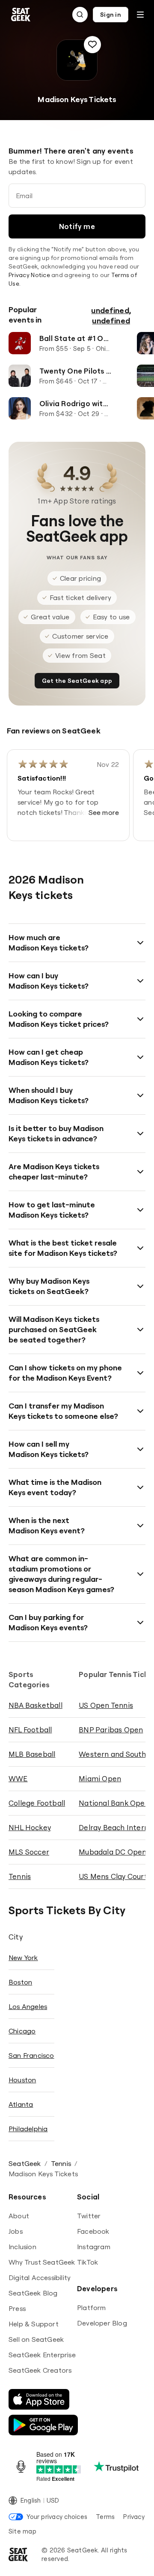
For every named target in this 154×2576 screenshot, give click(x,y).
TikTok (87, 2262)
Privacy (134, 2517)
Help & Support (34, 2324)
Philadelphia (28, 2129)
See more (104, 812)
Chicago (22, 2031)
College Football (37, 1803)
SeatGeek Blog (33, 2293)
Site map (22, 2531)
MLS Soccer (29, 1852)
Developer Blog (102, 2323)
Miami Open (100, 1778)
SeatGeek (25, 2163)
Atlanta (21, 2104)
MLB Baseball (32, 1754)
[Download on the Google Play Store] (43, 2425)
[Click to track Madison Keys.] (92, 45)
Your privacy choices (57, 2517)
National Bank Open (114, 1803)
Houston (22, 2080)
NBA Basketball (36, 1705)
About (19, 2216)
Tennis (20, 1876)
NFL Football (30, 1730)
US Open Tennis (106, 1705)
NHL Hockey (30, 1827)
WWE (18, 1778)
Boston (20, 1982)
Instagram (94, 2247)
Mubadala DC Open (113, 1852)
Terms (105, 2517)
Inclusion (22, 2247)
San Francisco (31, 2055)
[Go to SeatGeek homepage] (21, 15)
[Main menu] (140, 15)
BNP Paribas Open (111, 1730)
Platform (92, 2308)
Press (17, 2308)
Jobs (16, 2231)
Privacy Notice (29, 275)
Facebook (93, 2231)
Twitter (89, 2216)
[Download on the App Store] (39, 2399)
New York (23, 1958)
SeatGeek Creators (40, 2370)
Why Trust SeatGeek (42, 2262)
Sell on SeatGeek (36, 2339)
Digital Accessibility (40, 2277)
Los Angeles (28, 2006)
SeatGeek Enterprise (42, 2355)
